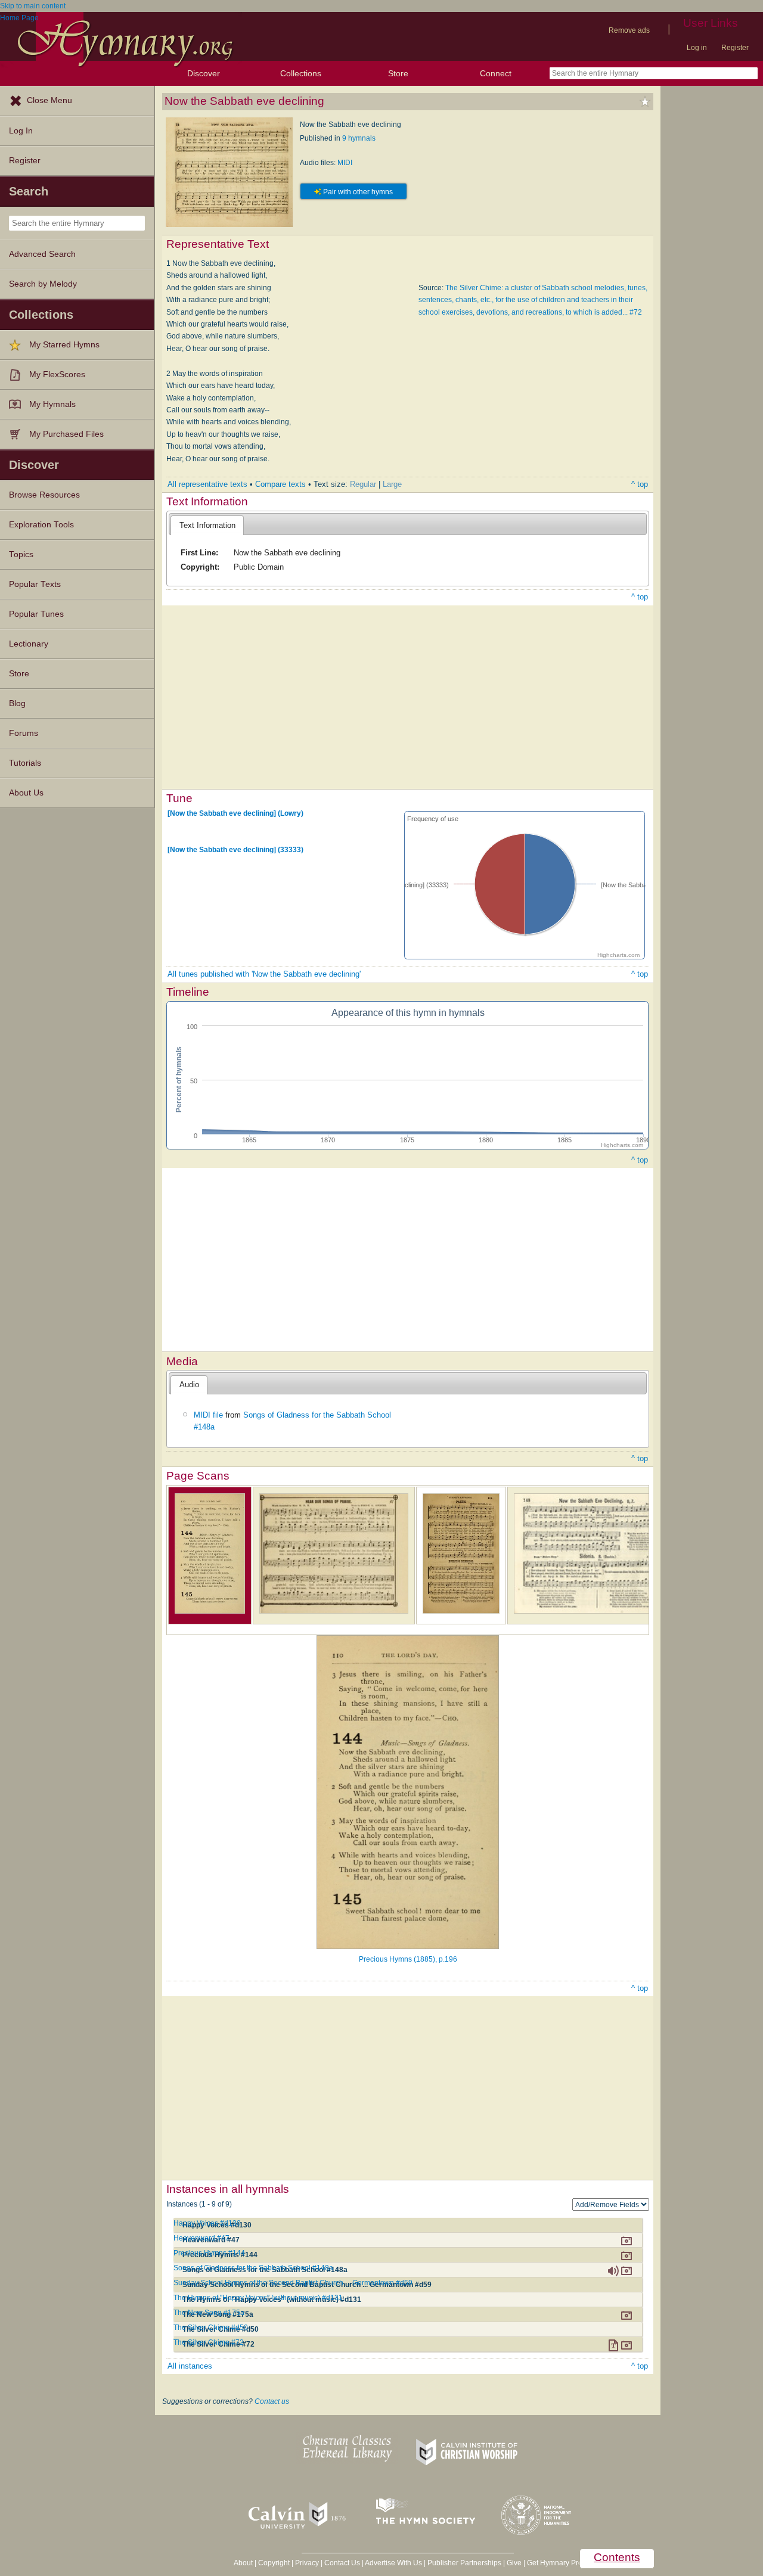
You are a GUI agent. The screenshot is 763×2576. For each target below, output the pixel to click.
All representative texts (207, 484)
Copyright (274, 2563)
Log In (21, 131)
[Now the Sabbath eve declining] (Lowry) (235, 813)
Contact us (272, 2401)
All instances (190, 2366)
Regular (363, 484)
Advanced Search (42, 254)
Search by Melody (43, 284)
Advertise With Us (393, 2563)
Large (392, 484)
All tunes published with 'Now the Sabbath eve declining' (264, 974)
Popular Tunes (36, 614)
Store (398, 73)
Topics (21, 554)
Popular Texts (35, 584)
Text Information (207, 525)
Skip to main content (33, 6)
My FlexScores (57, 375)
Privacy (307, 2563)
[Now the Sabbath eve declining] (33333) (235, 850)
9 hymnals (359, 138)
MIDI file (208, 1415)
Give (514, 2563)
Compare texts (280, 484)
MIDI (345, 163)
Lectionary (29, 644)
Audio (189, 1385)
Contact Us (342, 2563)
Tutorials (25, 763)
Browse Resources (44, 495)
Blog (17, 703)
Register (735, 48)
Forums (24, 733)
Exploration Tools (41, 525)
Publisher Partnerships (464, 2563)
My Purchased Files (66, 434)
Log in (697, 48)
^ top (640, 484)
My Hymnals (52, 404)
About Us (26, 793)
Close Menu (49, 100)
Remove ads (629, 30)
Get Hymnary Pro (555, 2563)
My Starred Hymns (64, 345)
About (243, 2563)
